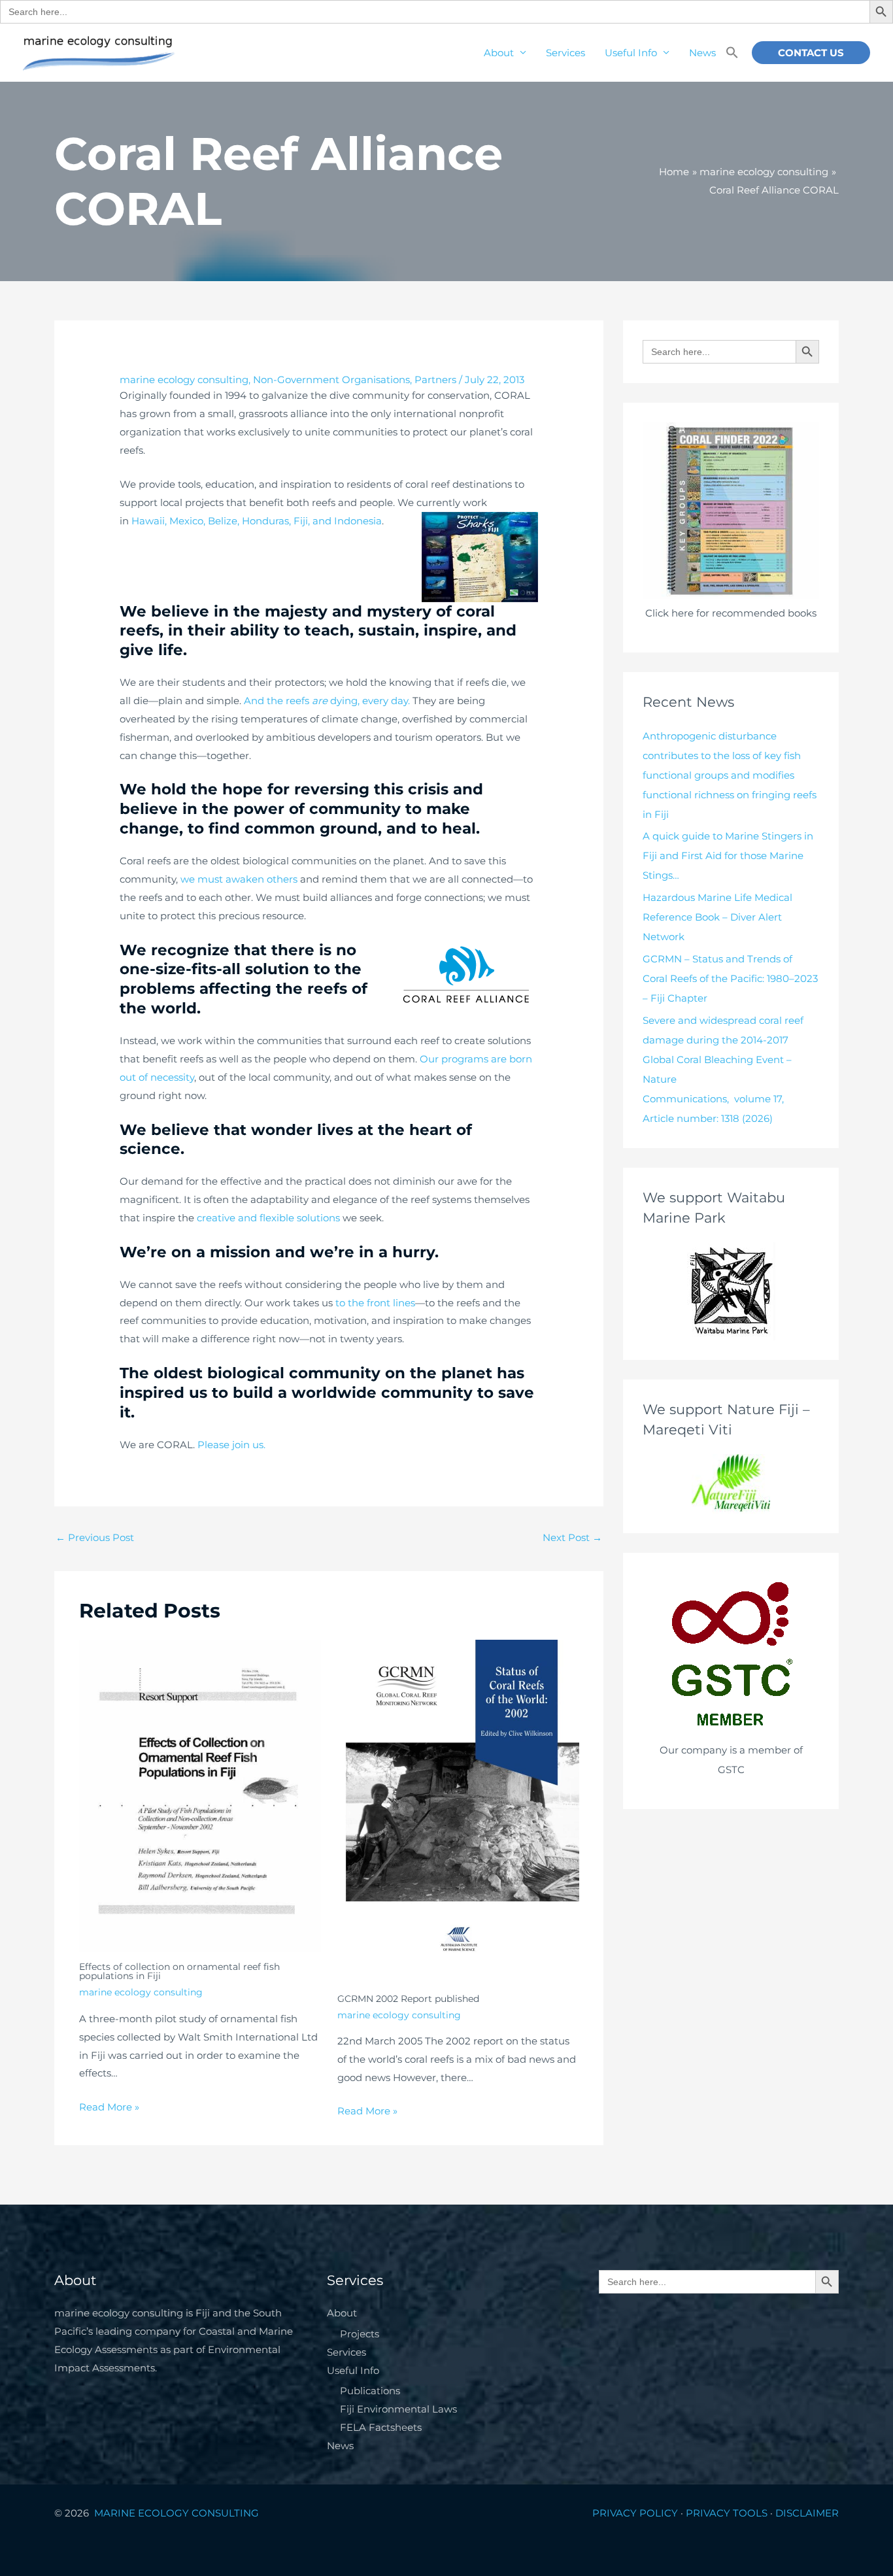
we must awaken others (239, 879)
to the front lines (375, 1303)
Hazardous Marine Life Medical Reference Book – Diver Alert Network (717, 917)
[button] (732, 53)
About (499, 53)
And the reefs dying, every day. (327, 701)
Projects (360, 2334)
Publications (370, 2391)
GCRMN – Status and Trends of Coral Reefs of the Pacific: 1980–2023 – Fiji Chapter (730, 978)
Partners (435, 380)
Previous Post (95, 1537)
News (702, 53)
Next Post (572, 1537)
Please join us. (231, 1445)
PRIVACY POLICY (635, 2513)
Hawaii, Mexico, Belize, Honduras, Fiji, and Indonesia (257, 521)
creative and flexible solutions (268, 1218)
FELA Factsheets (381, 2427)
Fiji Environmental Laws (398, 2409)
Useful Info (631, 53)
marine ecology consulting (184, 380)
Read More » (109, 2107)
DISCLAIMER (807, 2513)
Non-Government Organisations (331, 380)
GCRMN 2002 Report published (408, 1999)
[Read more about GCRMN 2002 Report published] (458, 1811)
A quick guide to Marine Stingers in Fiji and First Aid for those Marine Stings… (728, 856)
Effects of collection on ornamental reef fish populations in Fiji (179, 1971)
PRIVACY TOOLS (727, 2513)
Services (565, 53)
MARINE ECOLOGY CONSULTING (178, 2513)
